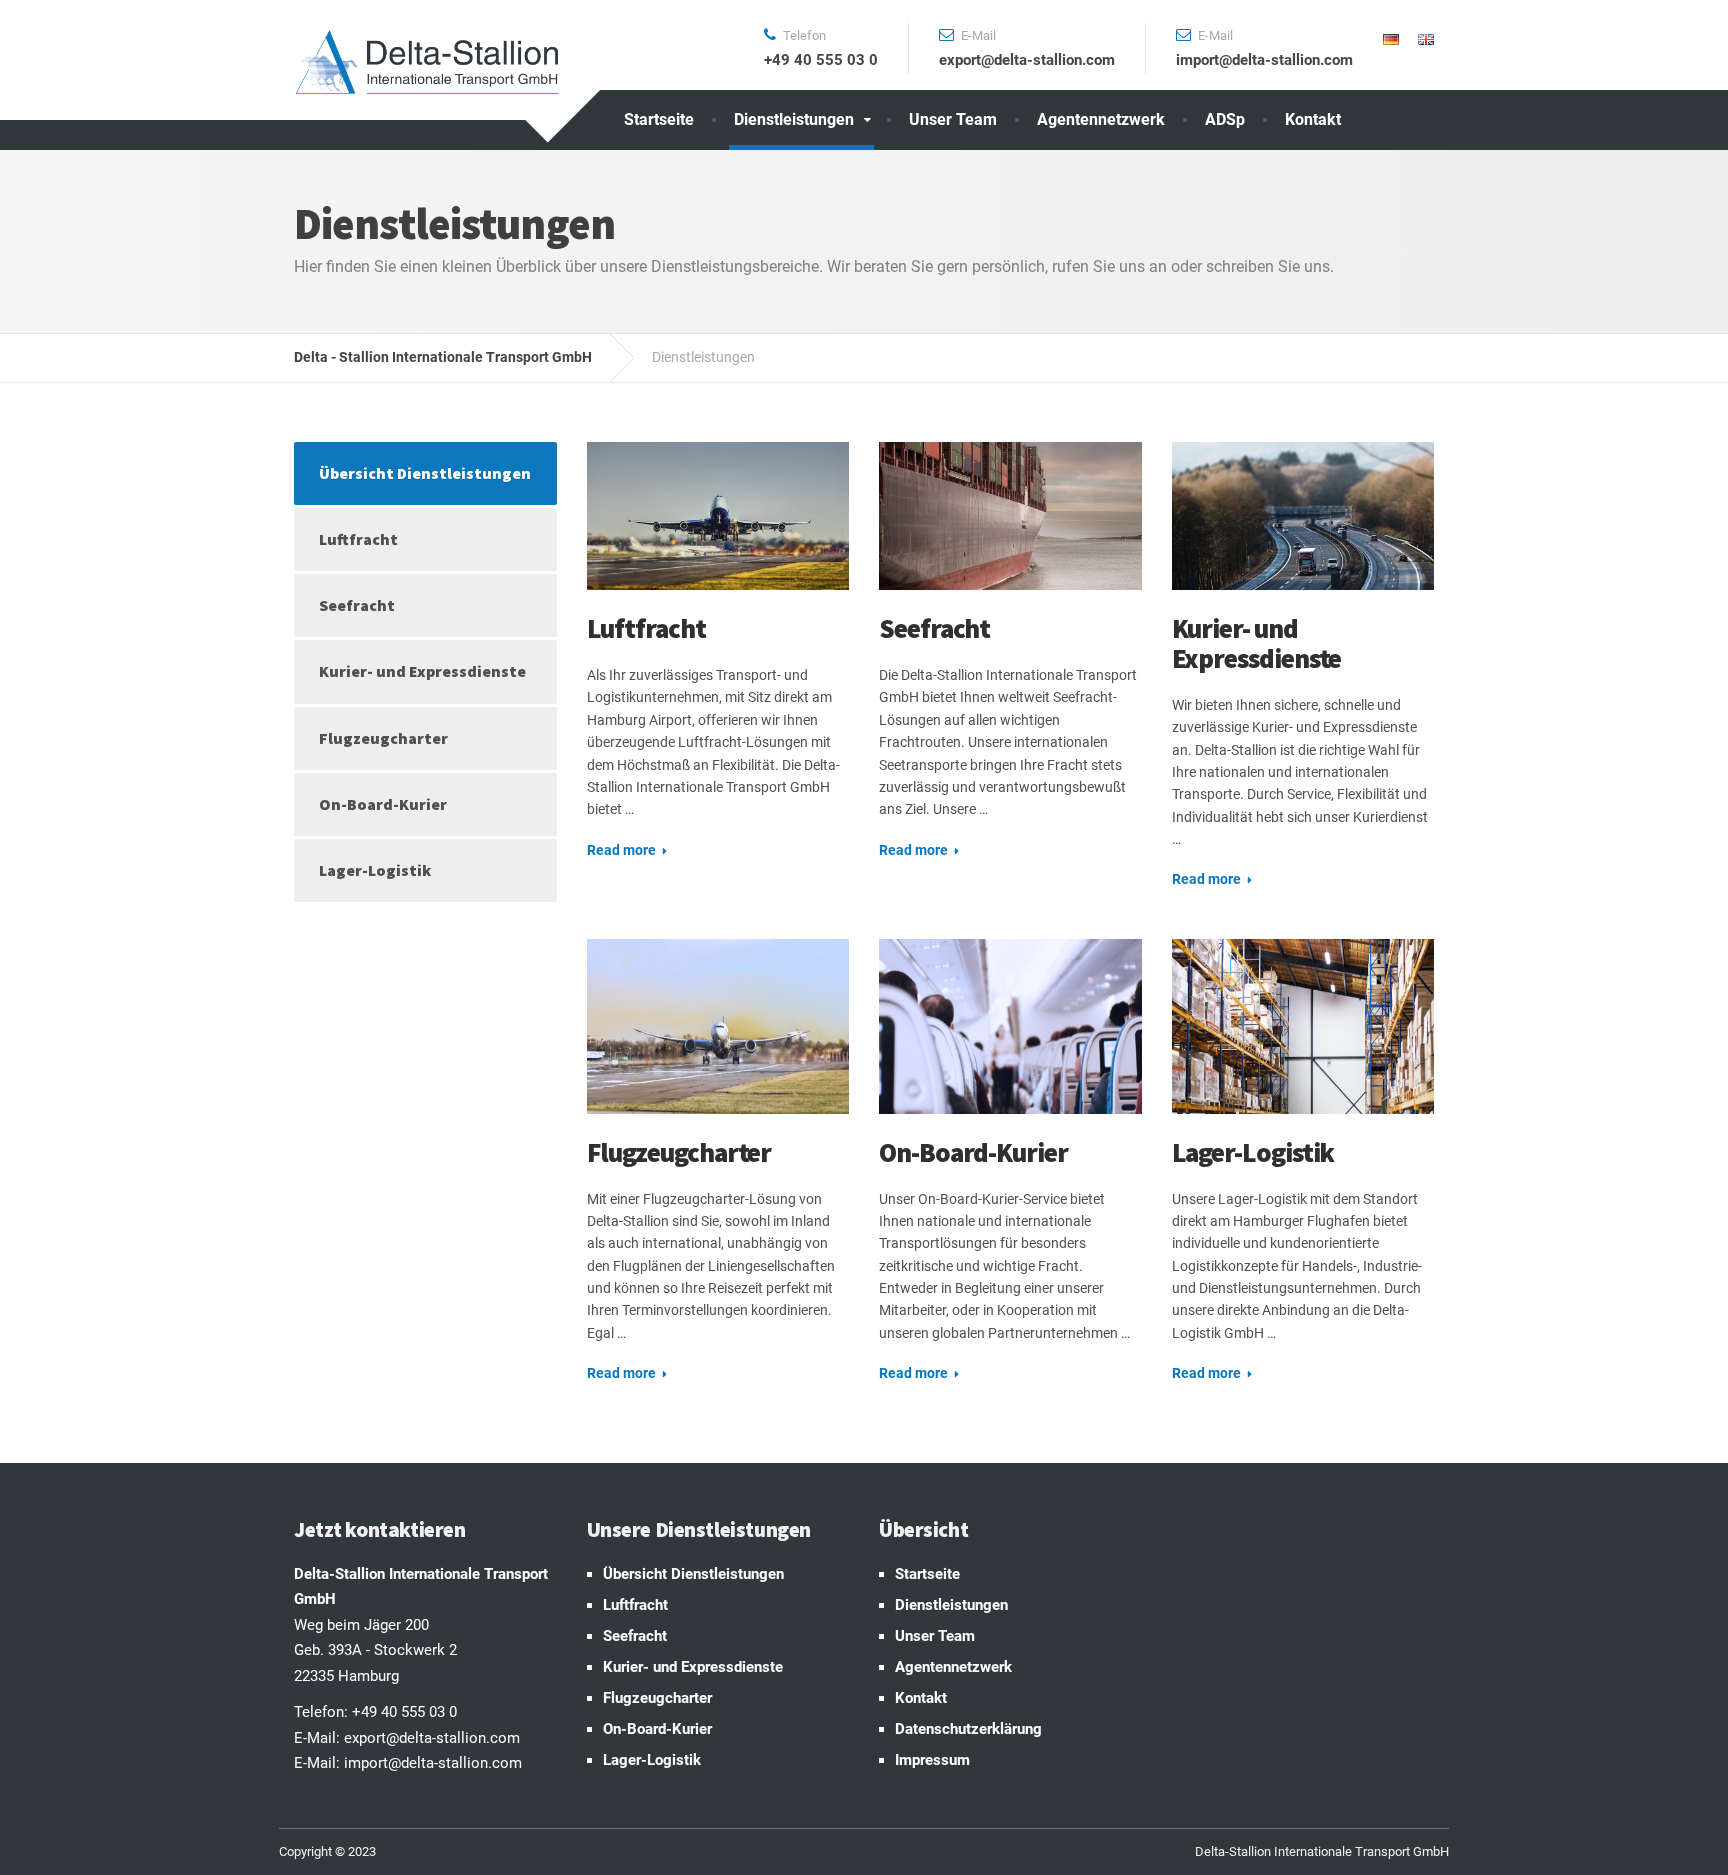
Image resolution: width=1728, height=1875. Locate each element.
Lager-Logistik (1253, 1152)
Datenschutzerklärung (968, 1729)
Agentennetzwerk (1101, 119)
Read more (621, 850)
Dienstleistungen (794, 119)
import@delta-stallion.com (433, 1763)
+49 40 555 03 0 (404, 1712)
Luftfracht (646, 628)
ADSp (1225, 119)
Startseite (659, 119)
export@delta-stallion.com (432, 1738)
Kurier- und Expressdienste (1257, 643)
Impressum (932, 1760)
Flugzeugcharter (679, 1152)
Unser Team (953, 119)
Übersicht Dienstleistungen (425, 473)
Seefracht (934, 628)
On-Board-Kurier (973, 1152)
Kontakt (1313, 119)
